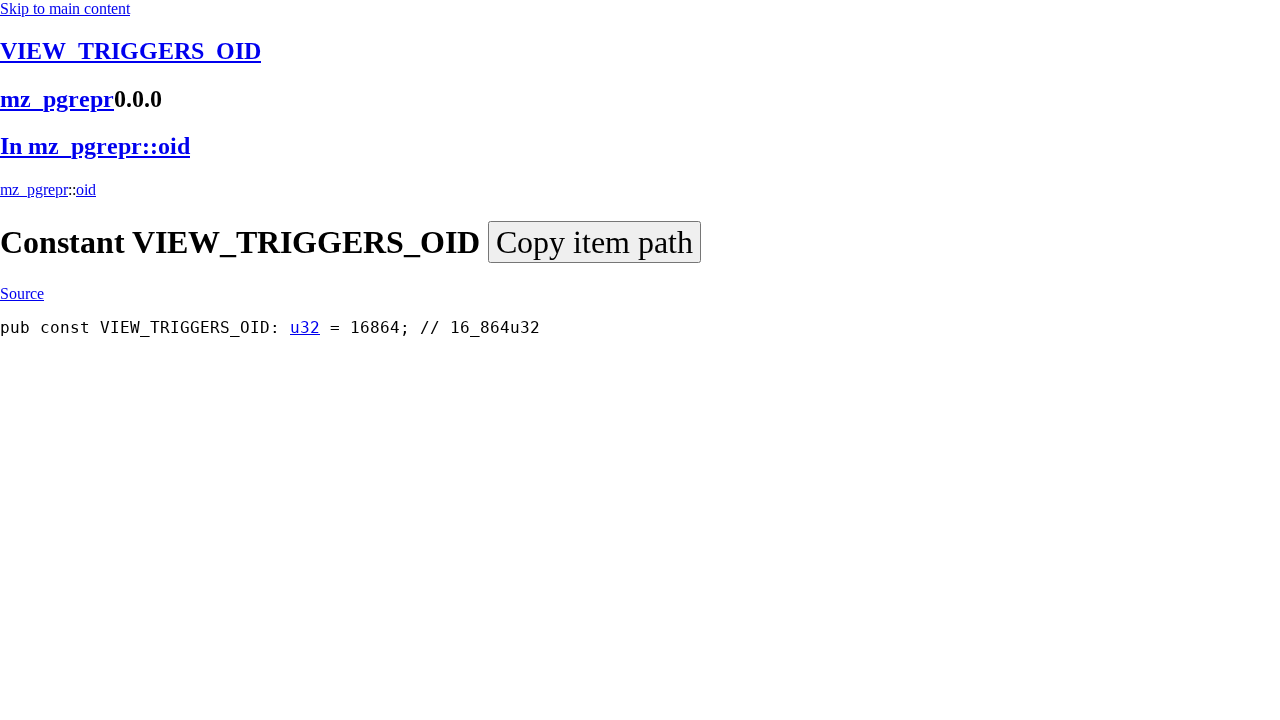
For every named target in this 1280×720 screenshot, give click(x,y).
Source (22, 293)
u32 (305, 327)
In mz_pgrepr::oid (95, 146)
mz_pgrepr (57, 99)
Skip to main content (65, 8)
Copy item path (594, 242)
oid (86, 189)
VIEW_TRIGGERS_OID (130, 51)
